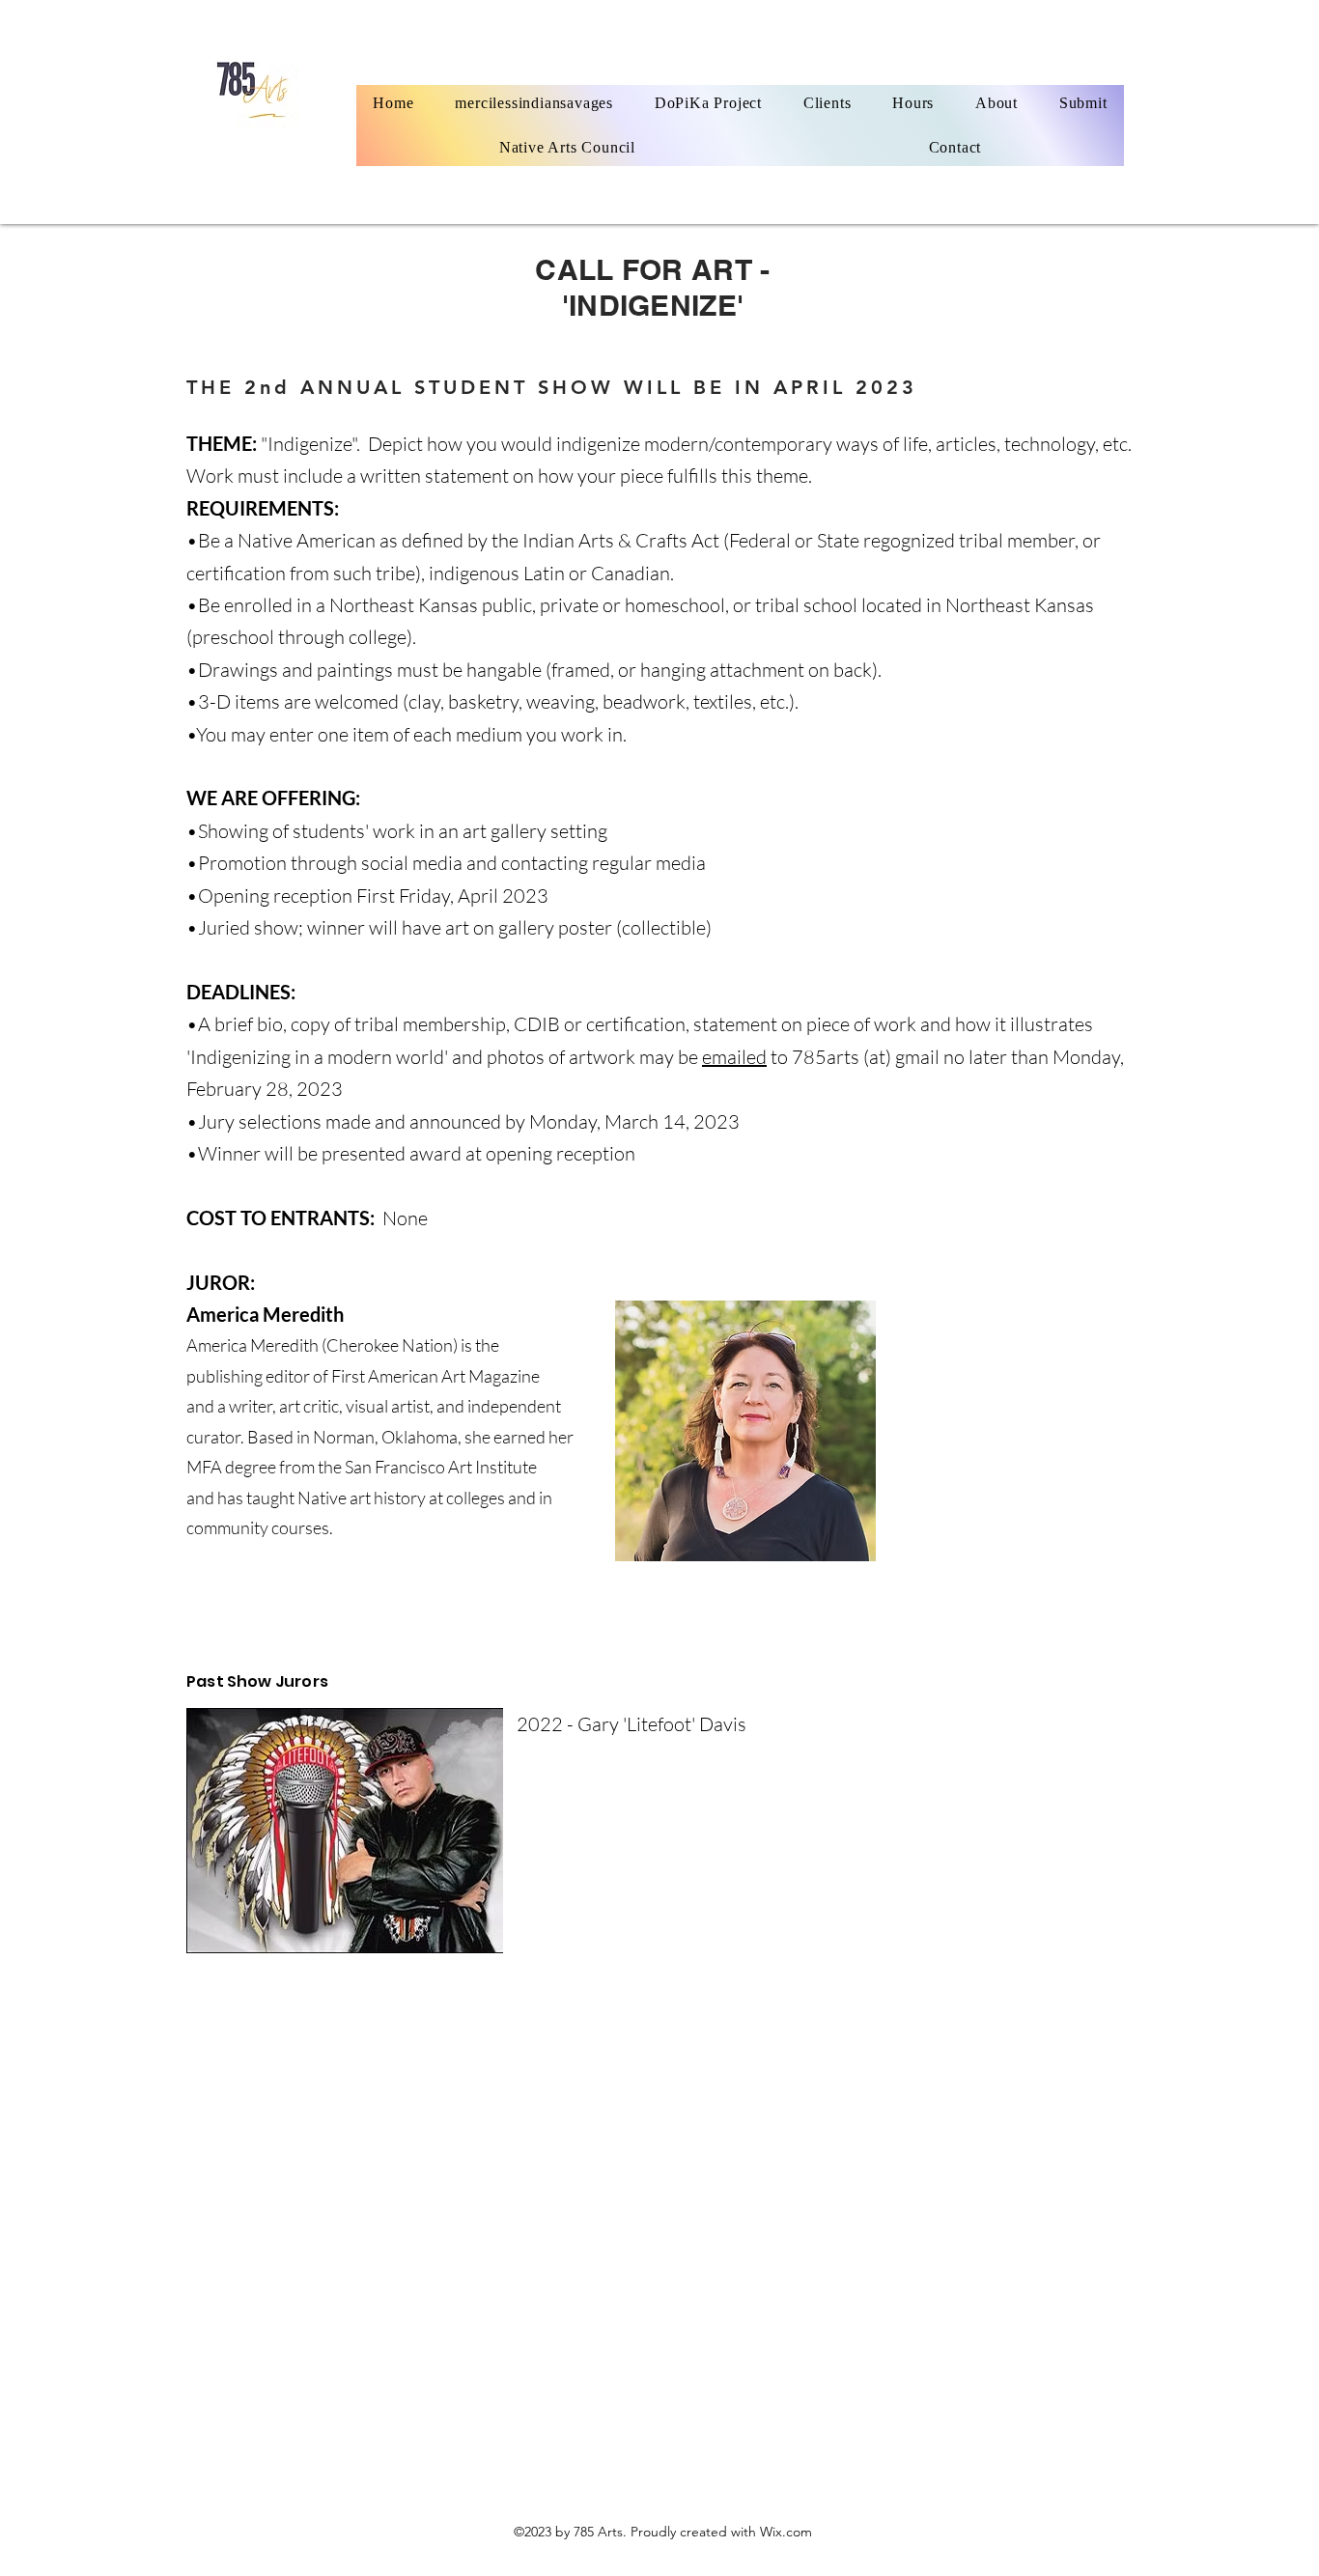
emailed (734, 1057)
